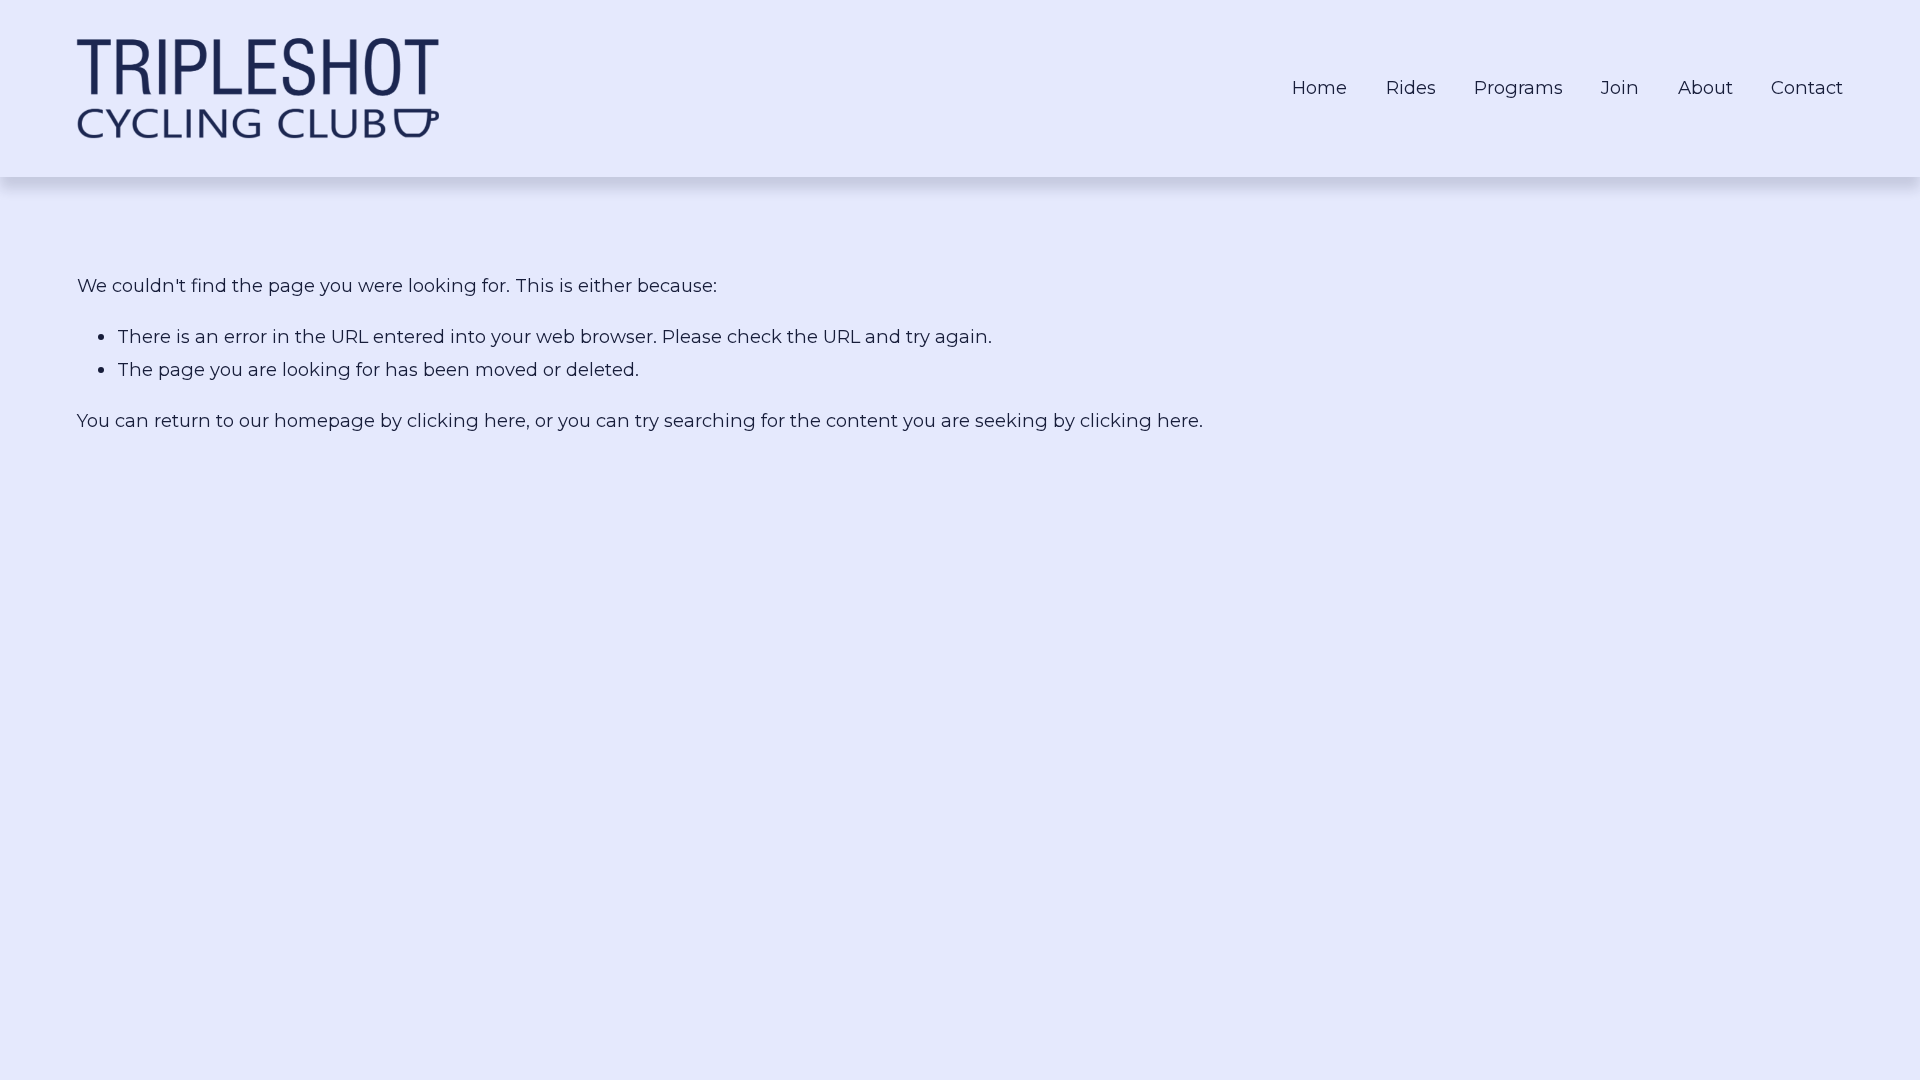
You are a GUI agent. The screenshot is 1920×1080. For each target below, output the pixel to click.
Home (1319, 87)
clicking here (466, 420)
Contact (1807, 87)
